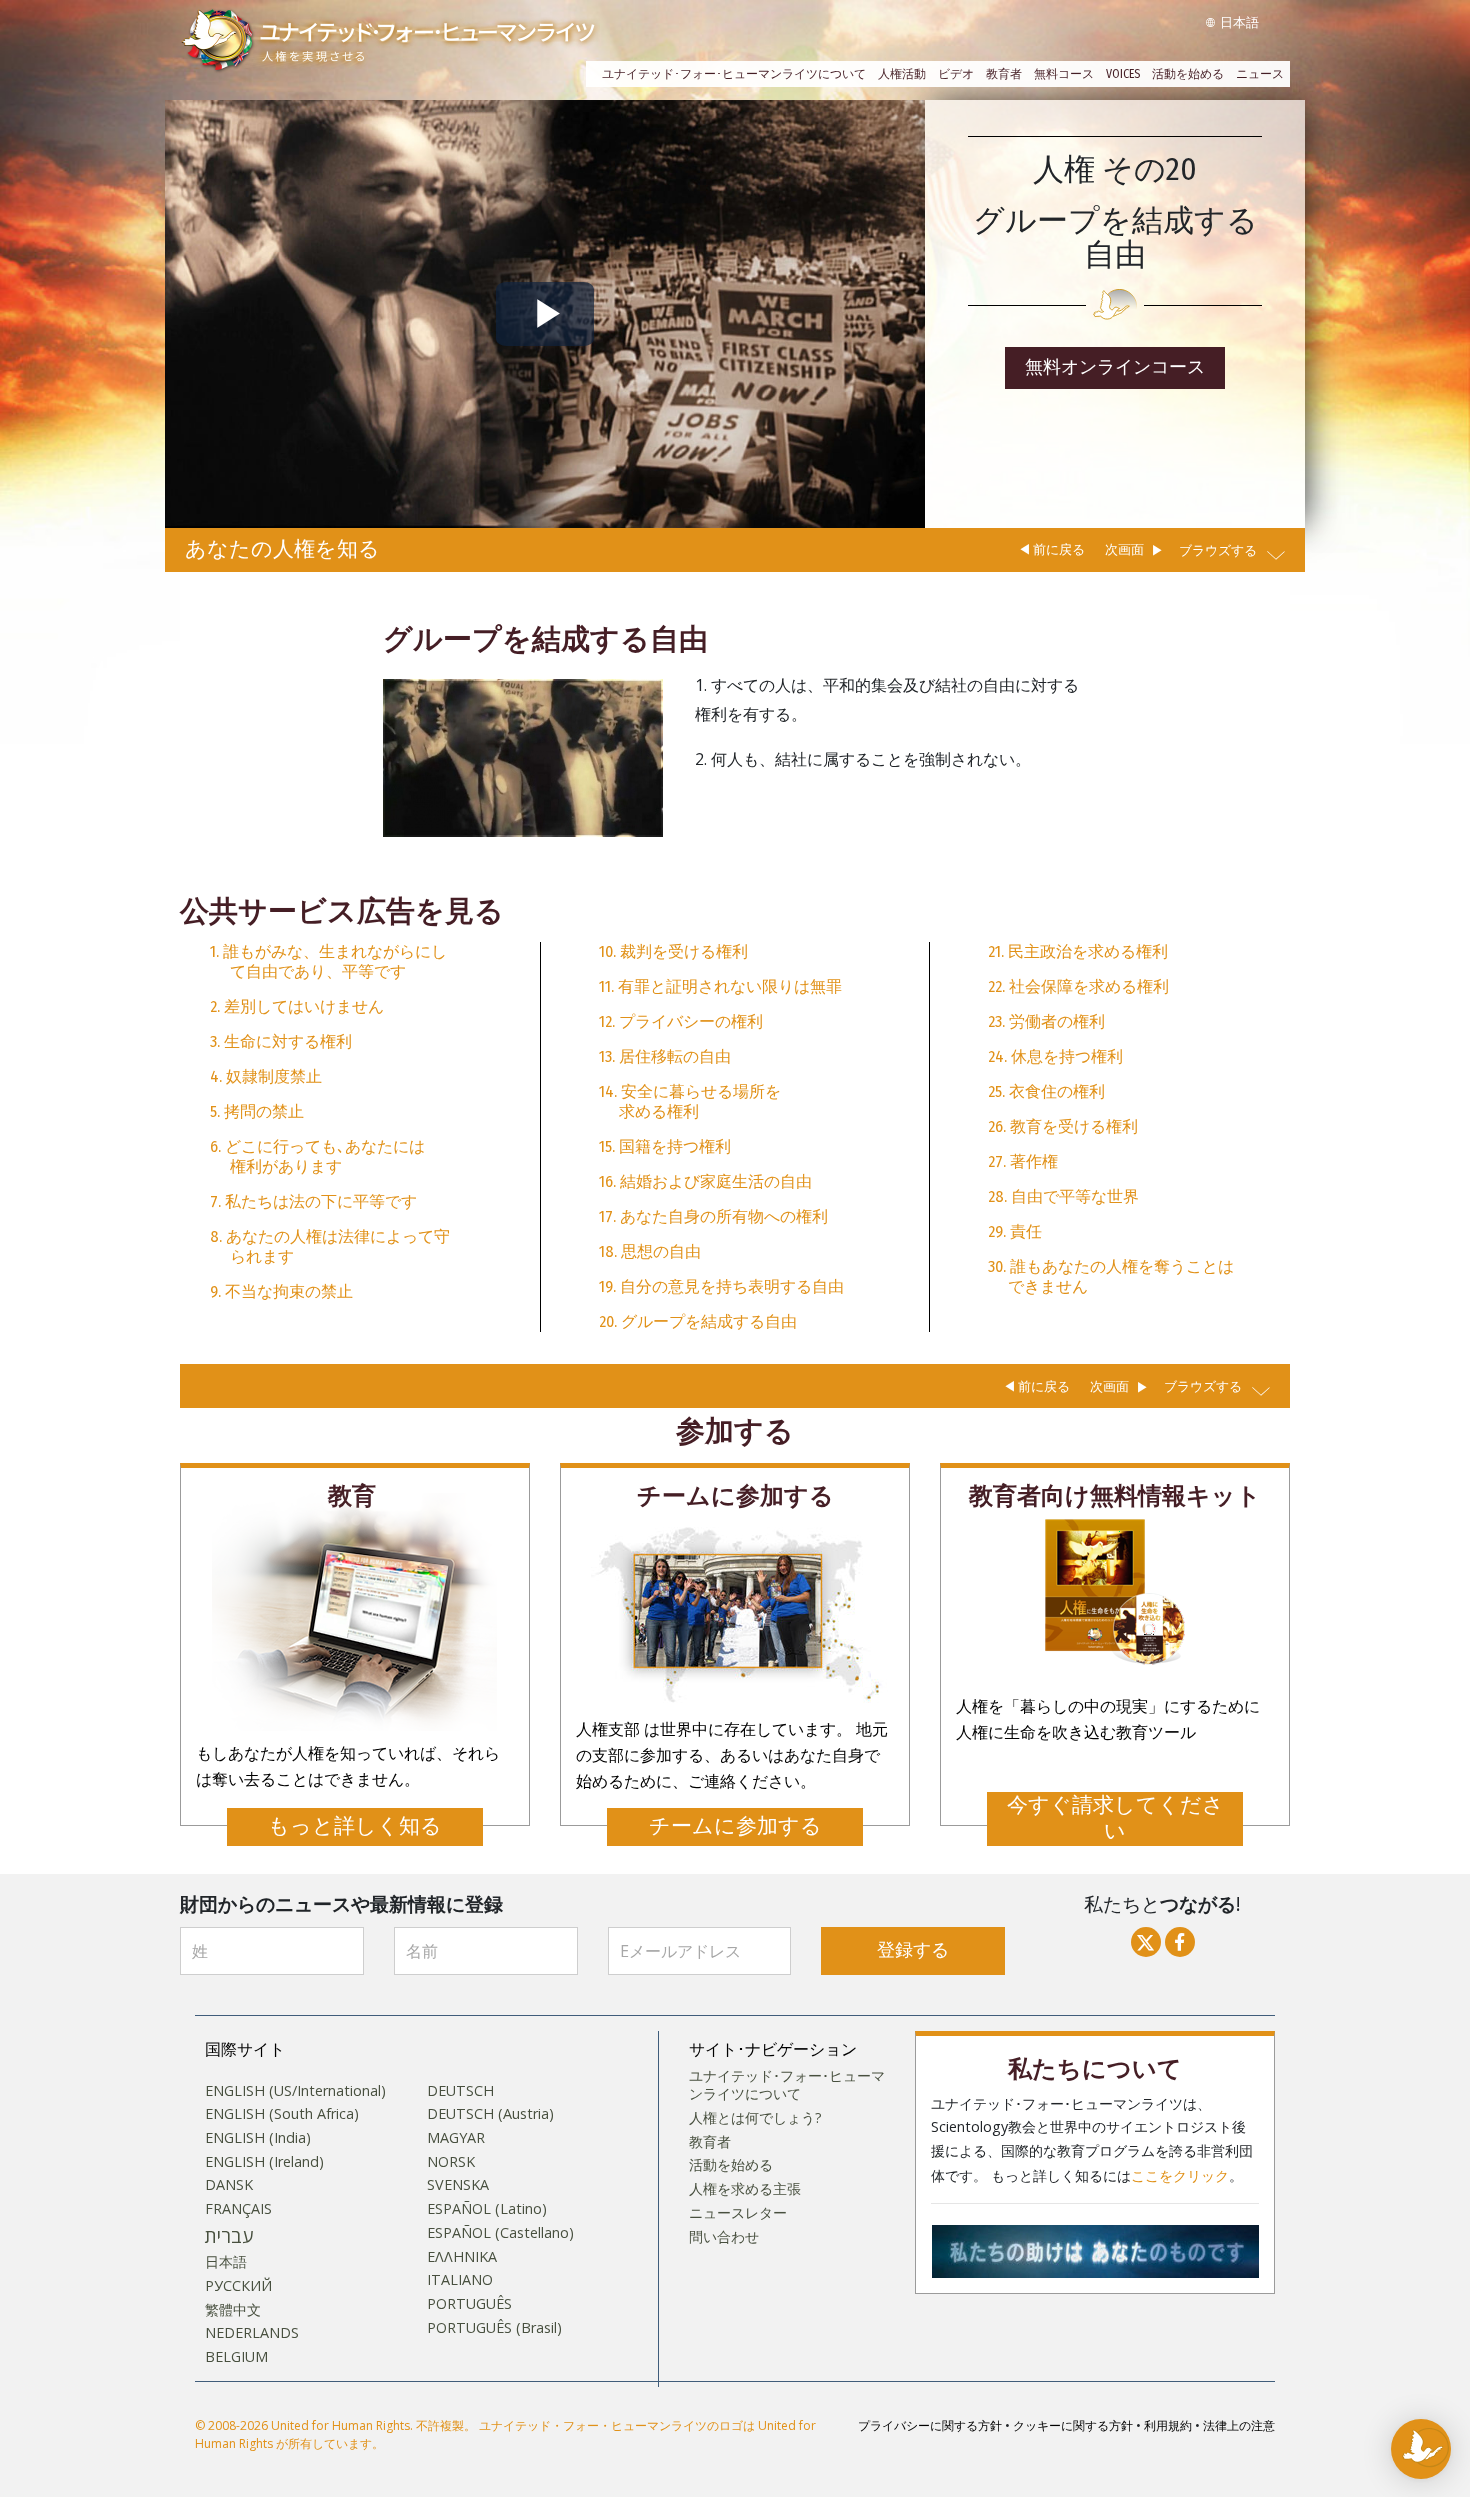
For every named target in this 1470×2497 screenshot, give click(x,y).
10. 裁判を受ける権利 (673, 951)
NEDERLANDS (252, 2333)
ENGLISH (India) (258, 2138)
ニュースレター (738, 2213)
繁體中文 (233, 2310)
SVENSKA (458, 2185)
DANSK (229, 2185)
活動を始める (1188, 74)
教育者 (1004, 74)
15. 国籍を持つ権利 (665, 1146)
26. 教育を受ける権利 (1063, 1126)
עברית (229, 2236)
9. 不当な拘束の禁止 (281, 1291)
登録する (913, 1950)
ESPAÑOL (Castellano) (500, 2233)
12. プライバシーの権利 (681, 1021)
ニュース (1260, 74)
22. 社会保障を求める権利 (1078, 986)
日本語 (226, 2262)
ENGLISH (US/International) (295, 2091)
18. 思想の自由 (650, 1251)
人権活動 (902, 74)
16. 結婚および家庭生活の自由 (705, 1181)
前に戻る (1059, 549)
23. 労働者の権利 (1046, 1021)
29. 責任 (1015, 1231)
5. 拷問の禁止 (257, 1111)
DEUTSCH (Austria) (490, 2114)
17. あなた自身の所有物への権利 (713, 1216)
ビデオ (956, 74)
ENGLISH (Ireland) (264, 2162)
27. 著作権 (1023, 1161)
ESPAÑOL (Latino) (487, 2209)
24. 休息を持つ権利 (1055, 1056)
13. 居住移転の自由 (665, 1056)
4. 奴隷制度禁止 (266, 1076)
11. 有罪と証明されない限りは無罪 (720, 986)
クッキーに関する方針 (1073, 2425)
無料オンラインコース (1115, 367)
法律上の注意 (1239, 2425)
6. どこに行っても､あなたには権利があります (317, 1156)
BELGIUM (236, 2357)
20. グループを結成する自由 (698, 1321)
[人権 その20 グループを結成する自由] (523, 757)
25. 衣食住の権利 (1046, 1091)
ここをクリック (1180, 2176)
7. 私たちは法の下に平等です (313, 1201)
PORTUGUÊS (469, 2304)
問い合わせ (724, 2237)
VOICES (1123, 74)
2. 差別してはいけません (297, 1006)
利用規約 (1168, 2425)
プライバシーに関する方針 (930, 2425)
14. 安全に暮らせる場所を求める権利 (690, 1101)
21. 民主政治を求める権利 (1078, 951)
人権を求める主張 (745, 2189)
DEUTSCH (460, 2091)
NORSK (451, 2162)
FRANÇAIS (238, 2209)
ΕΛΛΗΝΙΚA (462, 2257)
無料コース (1064, 74)
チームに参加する (735, 1826)
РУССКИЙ (238, 2286)
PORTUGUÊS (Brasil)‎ (494, 2328)
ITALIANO (460, 2280)
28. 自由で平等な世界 (1063, 1196)
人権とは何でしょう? (755, 2118)
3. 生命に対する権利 (281, 1041)
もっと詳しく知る (355, 1826)
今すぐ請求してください (1115, 1818)
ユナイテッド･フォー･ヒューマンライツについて (734, 74)
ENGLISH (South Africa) (282, 2114)
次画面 (1124, 549)
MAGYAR (456, 2138)
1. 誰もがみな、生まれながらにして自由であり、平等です (328, 961)
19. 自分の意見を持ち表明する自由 (721, 1286)
